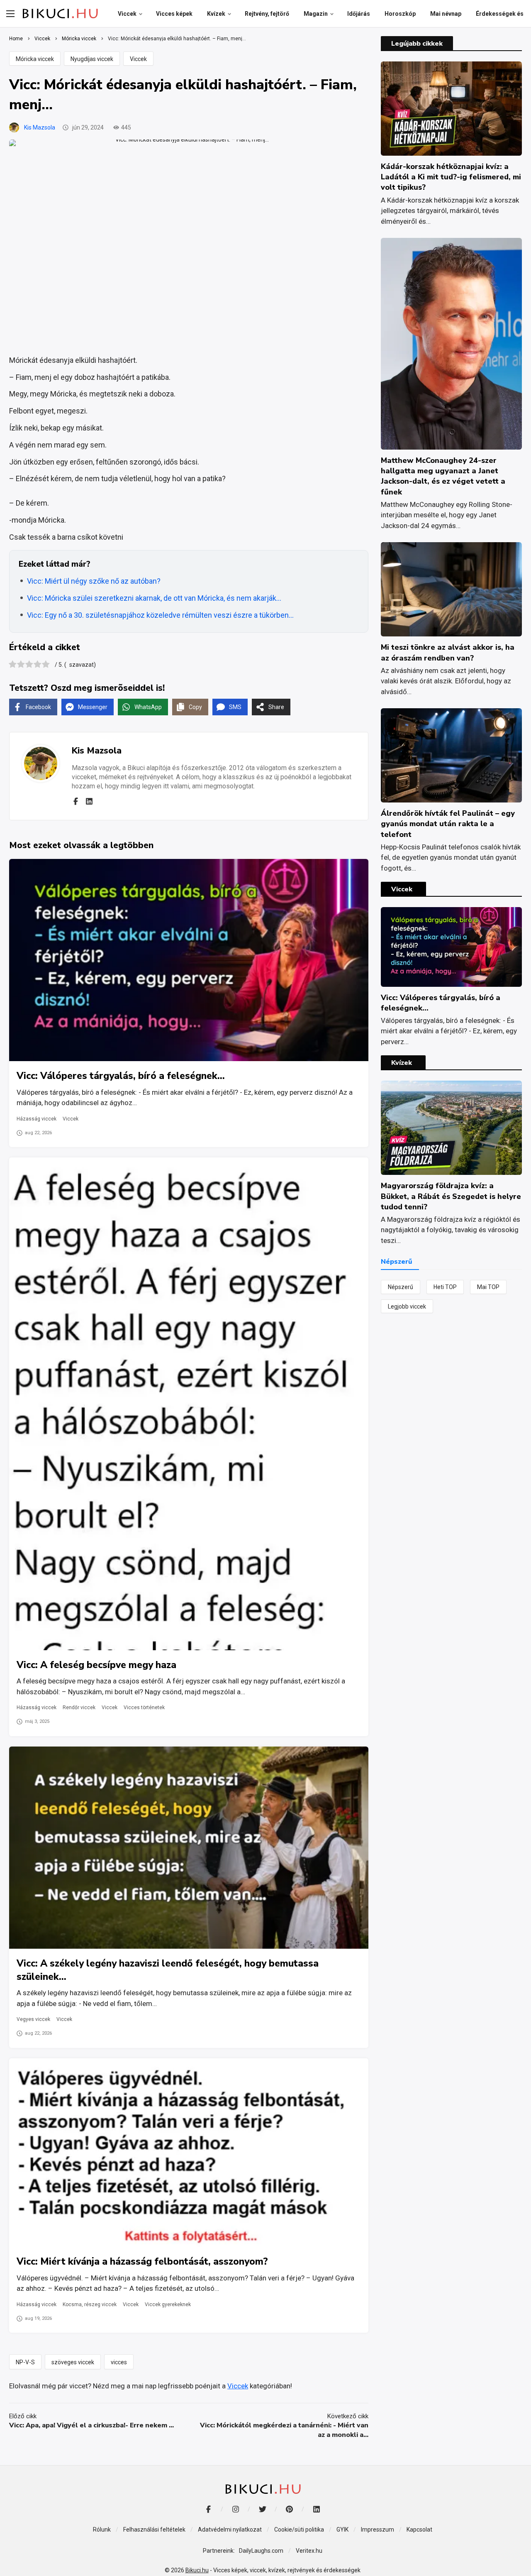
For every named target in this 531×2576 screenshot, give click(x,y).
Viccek (138, 59)
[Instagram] (235, 2509)
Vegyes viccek (33, 2019)
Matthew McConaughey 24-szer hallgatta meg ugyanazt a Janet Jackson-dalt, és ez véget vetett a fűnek (443, 476)
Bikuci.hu (197, 2570)
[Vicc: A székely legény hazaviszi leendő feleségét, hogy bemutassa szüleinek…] (189, 1848)
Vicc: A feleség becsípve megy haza (96, 1665)
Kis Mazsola (40, 127)
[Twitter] (262, 2509)
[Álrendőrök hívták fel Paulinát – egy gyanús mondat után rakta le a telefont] (451, 755)
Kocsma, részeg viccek (90, 2304)
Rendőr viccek (79, 1708)
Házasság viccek (37, 1119)
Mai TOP (488, 1287)
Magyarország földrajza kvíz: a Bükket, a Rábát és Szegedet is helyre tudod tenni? (451, 1196)
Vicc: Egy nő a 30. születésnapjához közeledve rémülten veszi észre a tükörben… (160, 615)
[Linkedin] (89, 801)
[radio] (13, 665)
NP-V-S (25, 2362)
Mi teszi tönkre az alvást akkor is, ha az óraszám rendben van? (448, 652)
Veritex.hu (309, 2551)
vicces (119, 2362)
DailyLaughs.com (261, 2551)
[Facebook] (76, 801)
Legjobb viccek (407, 1306)
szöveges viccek (73, 2362)
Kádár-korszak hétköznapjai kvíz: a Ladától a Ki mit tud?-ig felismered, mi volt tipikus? (451, 177)
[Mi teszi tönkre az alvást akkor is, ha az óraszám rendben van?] (451, 589)
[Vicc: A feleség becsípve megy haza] (189, 1404)
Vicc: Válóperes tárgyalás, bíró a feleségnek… (121, 1076)
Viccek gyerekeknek (168, 2304)
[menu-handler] (10, 14)
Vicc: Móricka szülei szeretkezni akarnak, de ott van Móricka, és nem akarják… (154, 598)
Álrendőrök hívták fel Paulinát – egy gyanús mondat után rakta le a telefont (448, 824)
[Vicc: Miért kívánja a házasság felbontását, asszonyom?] (189, 2153)
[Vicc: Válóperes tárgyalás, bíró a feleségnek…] (189, 960)
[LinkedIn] (316, 2509)
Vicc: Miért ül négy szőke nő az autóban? (94, 581)
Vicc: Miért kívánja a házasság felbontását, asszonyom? (142, 2262)
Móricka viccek (35, 59)
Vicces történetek (144, 1708)
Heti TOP (445, 1287)
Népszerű (401, 1287)
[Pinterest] (289, 2509)
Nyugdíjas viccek (92, 59)
